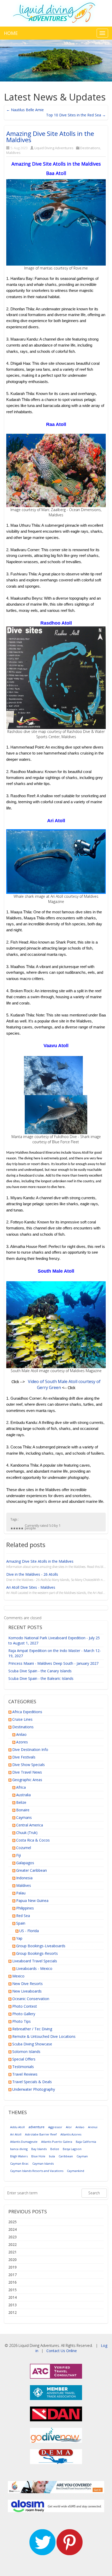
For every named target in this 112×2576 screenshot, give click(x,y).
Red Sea (23, 1916)
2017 (13, 2275)
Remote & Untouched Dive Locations (44, 2036)
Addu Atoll (17, 2127)
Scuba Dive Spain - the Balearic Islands (41, 1678)
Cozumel (24, 1848)
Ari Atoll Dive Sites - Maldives (31, 1587)
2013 (13, 2305)
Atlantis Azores (71, 2134)
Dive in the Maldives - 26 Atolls (32, 1574)
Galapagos (25, 1863)
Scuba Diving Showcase (32, 2044)
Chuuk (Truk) (27, 1833)
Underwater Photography (34, 2089)
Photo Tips (21, 2021)
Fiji (18, 1855)
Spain (21, 1923)
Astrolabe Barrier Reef (41, 2134)
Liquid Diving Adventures (54, 148)
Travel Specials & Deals (32, 2082)
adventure (36, 2127)
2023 (13, 2237)
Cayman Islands (43, 2163)
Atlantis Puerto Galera (57, 2142)
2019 (13, 2267)
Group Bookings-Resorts (37, 1953)
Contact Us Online (62, 2351)
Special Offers (24, 2059)
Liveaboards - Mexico (34, 1968)
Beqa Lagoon (72, 2149)
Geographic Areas (27, 1780)
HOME (11, 33)
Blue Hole (38, 2156)
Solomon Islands (26, 2052)
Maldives (13, 153)
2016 (13, 2282)
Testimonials (23, 2067)
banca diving (19, 2149)
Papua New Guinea (32, 1900)
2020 (13, 2260)
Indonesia (24, 1878)
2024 (13, 2229)
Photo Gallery (24, 2014)
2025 (13, 2222)
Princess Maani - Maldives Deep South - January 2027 (53, 1663)
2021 (13, 2252)
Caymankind (76, 2171)
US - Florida (29, 1931)
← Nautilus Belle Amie (25, 110)
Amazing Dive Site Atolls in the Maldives (50, 137)
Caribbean (66, 2156)
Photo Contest (25, 2006)
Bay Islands (39, 2149)
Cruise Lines (22, 1719)
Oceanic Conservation (31, 1999)
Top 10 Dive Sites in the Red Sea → (76, 115)
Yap (19, 1938)
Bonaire (23, 1810)
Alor (69, 2127)
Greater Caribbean (32, 1870)
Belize (21, 1802)
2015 (13, 2290)
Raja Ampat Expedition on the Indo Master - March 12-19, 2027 (55, 1653)
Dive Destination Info (30, 1749)
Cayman (82, 2156)
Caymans (24, 1817)
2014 (13, 2297)
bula (52, 2156)
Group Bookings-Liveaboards (41, 1946)
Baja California (86, 2142)
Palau (21, 1893)
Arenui (93, 2127)
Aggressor (55, 2127)
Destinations (90, 148)
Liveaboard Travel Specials (35, 1961)
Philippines (25, 1908)
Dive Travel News (27, 1772)
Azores (22, 1742)
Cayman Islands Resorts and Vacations (37, 2171)
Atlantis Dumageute (24, 2142)
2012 (13, 2312)
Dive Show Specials (29, 1765)
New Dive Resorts (27, 1984)
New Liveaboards (27, 1991)
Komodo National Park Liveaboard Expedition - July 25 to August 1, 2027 (54, 1640)
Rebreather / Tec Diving (32, 2029)
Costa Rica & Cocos (33, 1840)
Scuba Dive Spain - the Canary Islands (40, 1671)
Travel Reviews (25, 2074)
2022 (13, 2244)
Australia (23, 1795)
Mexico (18, 1976)
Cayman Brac (19, 2163)
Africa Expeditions (27, 1712)
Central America (30, 1825)
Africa (21, 1787)
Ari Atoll (16, 2134)
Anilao (21, 1734)
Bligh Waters (19, 2156)
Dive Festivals (24, 1757)
